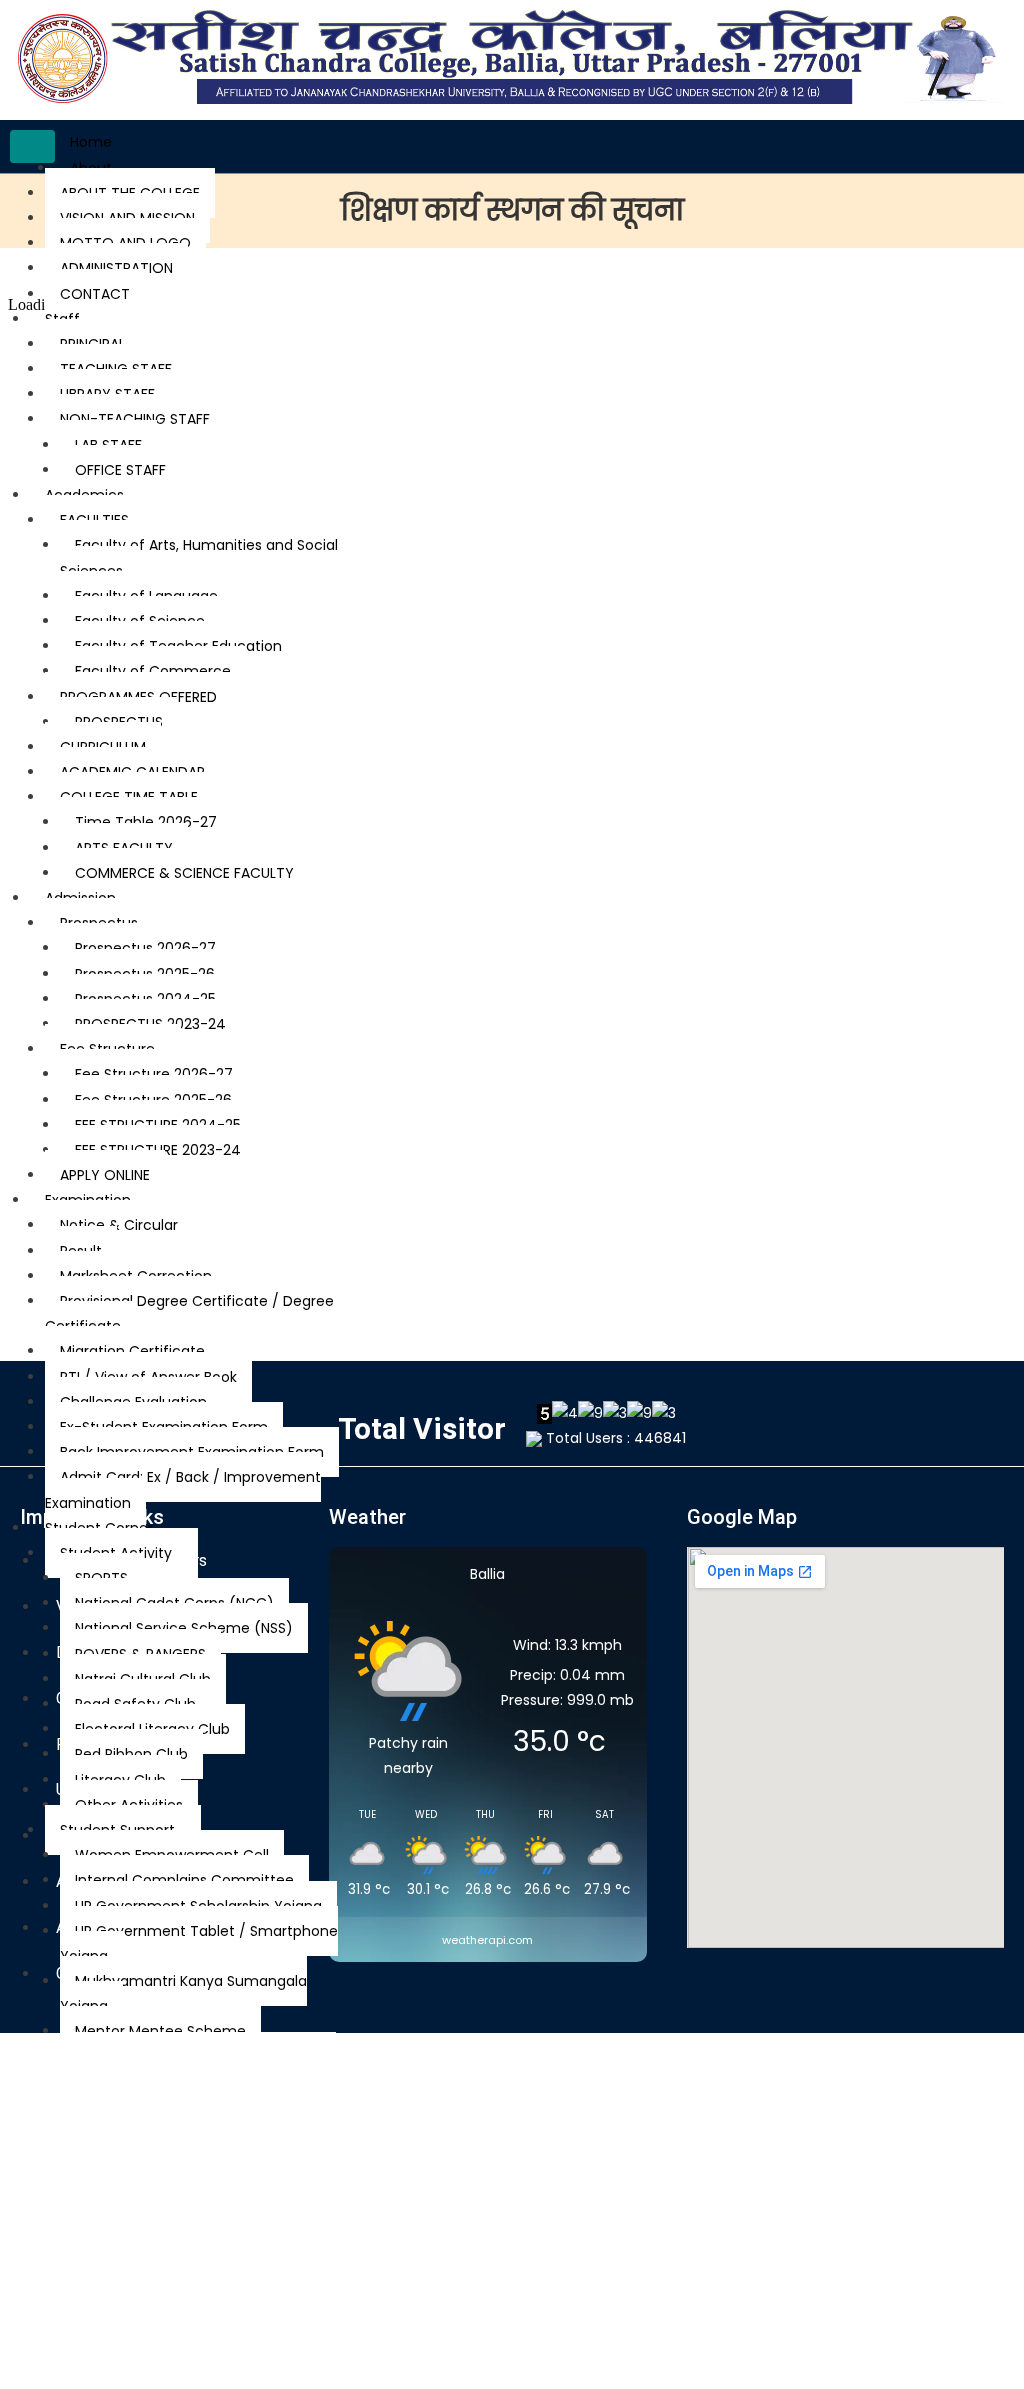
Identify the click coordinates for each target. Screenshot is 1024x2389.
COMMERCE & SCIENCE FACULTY (184, 873)
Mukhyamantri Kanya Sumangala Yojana (183, 1993)
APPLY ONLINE (105, 1175)
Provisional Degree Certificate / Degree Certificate (189, 1313)
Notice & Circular (119, 1225)
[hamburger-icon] (32, 146)
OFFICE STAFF (120, 470)
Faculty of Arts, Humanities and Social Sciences (199, 557)
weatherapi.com (487, 1940)
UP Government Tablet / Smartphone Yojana (199, 1943)
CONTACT (95, 294)
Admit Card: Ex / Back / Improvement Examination (183, 1489)
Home (91, 142)
